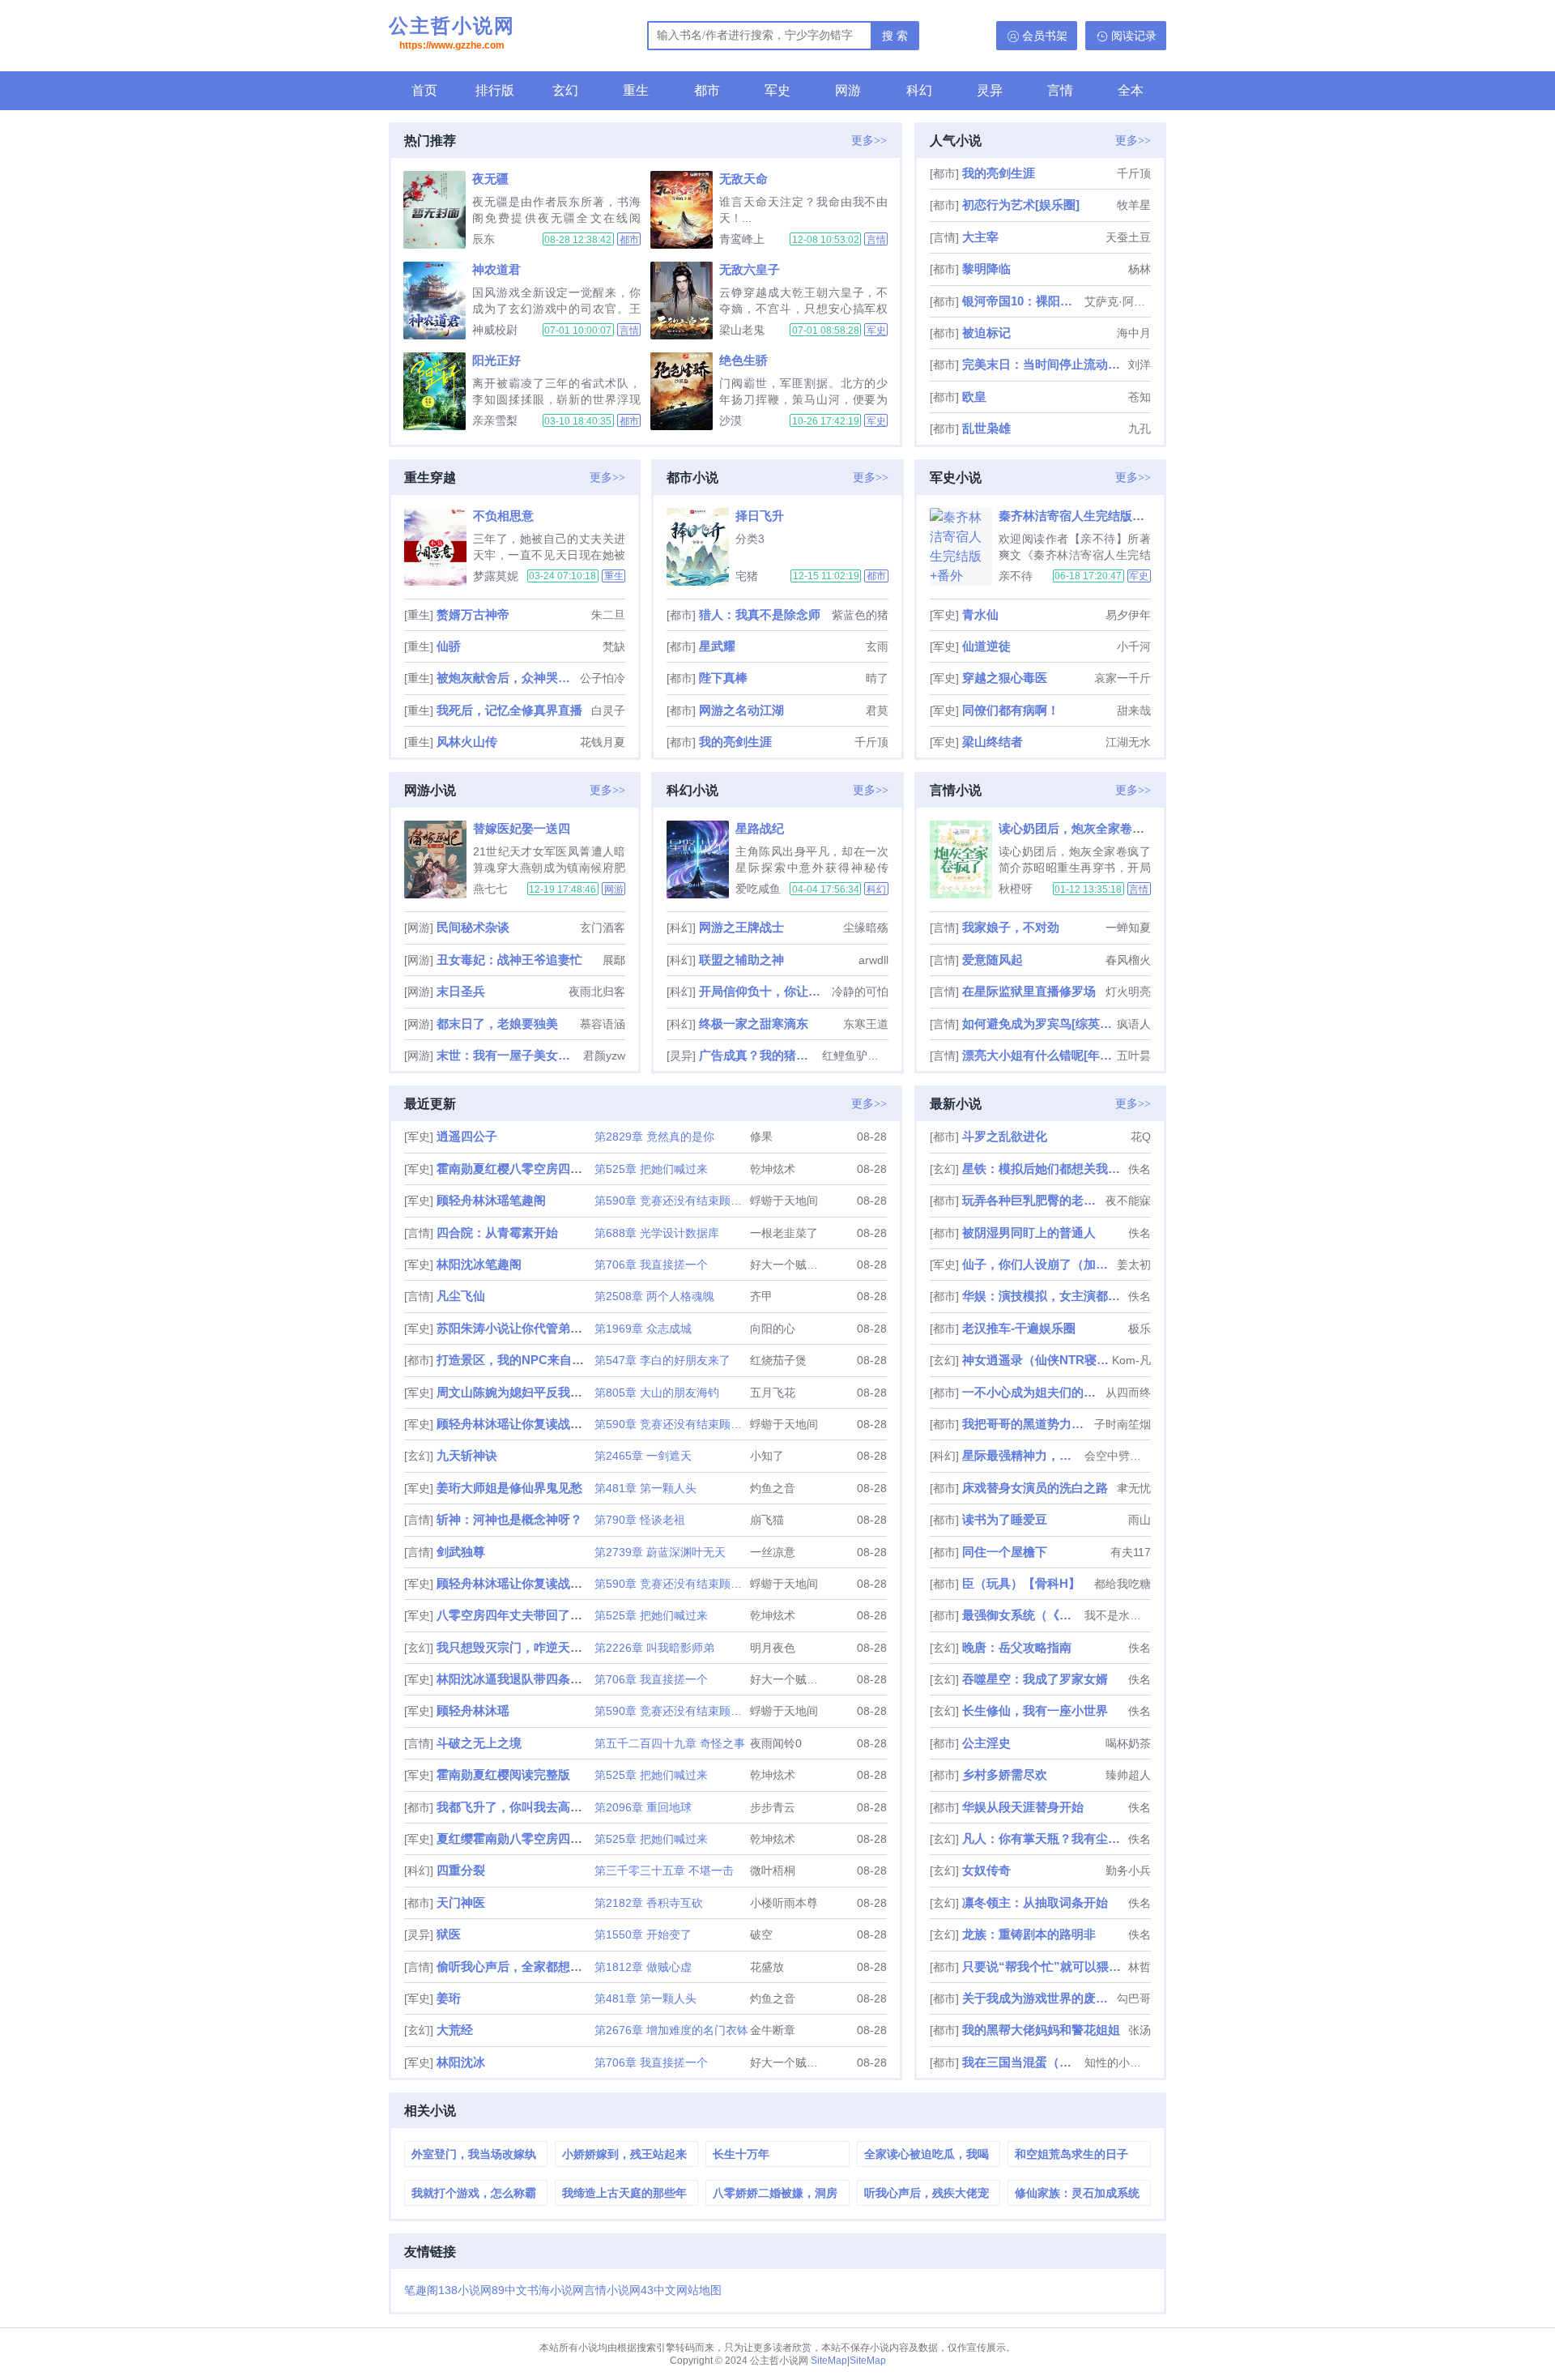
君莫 (877, 710)
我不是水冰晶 (1118, 1615)
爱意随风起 (993, 960)
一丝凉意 (773, 1552)
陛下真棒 (723, 678)
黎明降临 (986, 269)
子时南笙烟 (1123, 1424)
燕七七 (490, 889)
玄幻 (565, 90)
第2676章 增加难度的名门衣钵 (671, 2030)
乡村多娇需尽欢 (1005, 1774)
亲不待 (1016, 576)
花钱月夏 (603, 742)
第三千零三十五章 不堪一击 (664, 1870)
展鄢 (614, 960)
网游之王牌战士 (741, 927)
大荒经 (455, 2030)
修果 (761, 1137)
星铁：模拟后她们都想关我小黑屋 (1044, 1169)
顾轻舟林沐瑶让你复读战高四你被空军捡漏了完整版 (576, 1583)
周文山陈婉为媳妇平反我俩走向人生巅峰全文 (558, 1392)
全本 (1131, 90)
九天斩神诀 (467, 1455)
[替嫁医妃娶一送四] (439, 859)
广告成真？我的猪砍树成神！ (758, 1055)
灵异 (990, 90)
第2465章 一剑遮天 (643, 1456)
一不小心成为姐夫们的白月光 (1032, 1392)
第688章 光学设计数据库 (657, 1233)
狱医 (449, 1934)
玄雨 (877, 646)
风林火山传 (467, 742)
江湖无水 (1128, 742)
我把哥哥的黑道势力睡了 (1027, 1424)
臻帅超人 (1128, 1775)
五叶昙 (1134, 1056)
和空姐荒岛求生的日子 (1071, 2154)
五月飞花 (773, 1393)
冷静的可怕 (860, 992)
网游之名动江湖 (741, 710)
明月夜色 (773, 1648)
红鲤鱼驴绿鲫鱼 (855, 1056)
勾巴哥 (1134, 1998)
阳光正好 (496, 360)
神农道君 (496, 269)
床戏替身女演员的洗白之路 (1035, 1488)
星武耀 (717, 646)
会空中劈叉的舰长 (1118, 1456)
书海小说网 (556, 2290)
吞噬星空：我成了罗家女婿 (1035, 1679)
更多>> (869, 141)
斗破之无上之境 (479, 1743)
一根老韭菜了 (784, 1233)
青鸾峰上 (742, 239)
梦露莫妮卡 (496, 576)
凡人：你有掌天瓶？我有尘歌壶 (1044, 1838)
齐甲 (761, 1296)
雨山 (1140, 1520)
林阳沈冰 (461, 2062)
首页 (424, 90)
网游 (848, 90)
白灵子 (608, 710)
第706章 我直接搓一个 (651, 1265)
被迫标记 (986, 333)
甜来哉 (1134, 710)
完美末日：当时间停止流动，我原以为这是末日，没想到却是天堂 (1044, 364)
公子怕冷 (603, 678)
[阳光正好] (438, 391)
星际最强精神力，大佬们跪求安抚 (1022, 1455)
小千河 (1134, 646)
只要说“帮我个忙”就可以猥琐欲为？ (1044, 1966)
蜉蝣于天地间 (784, 1201)
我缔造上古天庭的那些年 (624, 2193)
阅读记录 (1134, 36)
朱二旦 (608, 615)
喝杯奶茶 (1128, 1743)
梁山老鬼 (742, 330)
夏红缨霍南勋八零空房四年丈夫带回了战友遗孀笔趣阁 (582, 1838)
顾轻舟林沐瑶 (473, 1710)
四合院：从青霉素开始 (497, 1233)
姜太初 (1134, 1265)
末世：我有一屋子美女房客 (508, 1055)
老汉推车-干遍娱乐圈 (1019, 1328)
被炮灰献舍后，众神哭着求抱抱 (507, 678)
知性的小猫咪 (1118, 2062)
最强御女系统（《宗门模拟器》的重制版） (1022, 1615)
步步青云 (773, 1807)
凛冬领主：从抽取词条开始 (1035, 1902)
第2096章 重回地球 (643, 1807)
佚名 (1140, 1169)
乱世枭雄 (986, 428)
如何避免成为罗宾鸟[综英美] (1038, 1024)
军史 (777, 90)
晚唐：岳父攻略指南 (1017, 1647)
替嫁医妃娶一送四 (522, 828)
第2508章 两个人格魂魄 (654, 1296)
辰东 (484, 239)
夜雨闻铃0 (776, 1743)
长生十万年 (741, 2154)
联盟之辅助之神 (741, 960)
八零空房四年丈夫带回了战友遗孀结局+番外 (556, 1615)
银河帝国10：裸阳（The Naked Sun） (1022, 301)
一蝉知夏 (1128, 928)
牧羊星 (1134, 205)
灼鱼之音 (773, 1488)
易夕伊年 (1128, 615)
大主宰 (980, 237)
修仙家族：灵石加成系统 (1077, 2193)
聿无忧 (1134, 1488)
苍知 (1140, 397)
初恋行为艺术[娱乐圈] (1021, 205)
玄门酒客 (603, 928)
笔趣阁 (421, 2290)
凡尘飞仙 (461, 1296)
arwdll (873, 960)
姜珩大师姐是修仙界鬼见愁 (509, 1488)
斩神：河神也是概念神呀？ (509, 1519)
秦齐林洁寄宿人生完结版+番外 (1081, 516)
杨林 (1140, 269)
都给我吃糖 (1123, 1584)
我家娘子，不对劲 (1011, 927)
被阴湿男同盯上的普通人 (1029, 1233)
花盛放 (767, 1967)
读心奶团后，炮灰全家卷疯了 (1078, 828)
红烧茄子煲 (778, 1360)
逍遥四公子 (467, 1136)
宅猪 (747, 576)
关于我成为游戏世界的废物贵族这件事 (1038, 1998)
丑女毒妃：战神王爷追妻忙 (509, 960)
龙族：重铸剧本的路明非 (1029, 1934)
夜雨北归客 (597, 992)
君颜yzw (604, 1056)
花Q (1141, 1137)
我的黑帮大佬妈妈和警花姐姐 (1041, 2030)
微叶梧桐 (773, 1870)
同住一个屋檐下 (1005, 1552)
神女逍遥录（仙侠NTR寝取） (1035, 1360)
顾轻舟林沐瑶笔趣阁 (491, 1200)
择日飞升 (760, 516)
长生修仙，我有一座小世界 (1035, 1710)
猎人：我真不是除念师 (760, 614)
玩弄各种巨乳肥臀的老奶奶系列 (1032, 1200)
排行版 (495, 90)
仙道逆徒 (986, 646)
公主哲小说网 (452, 33)
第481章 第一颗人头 (645, 1488)
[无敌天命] (685, 210)
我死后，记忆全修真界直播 (509, 710)
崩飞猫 (767, 1520)
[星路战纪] (701, 859)
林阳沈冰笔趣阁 (479, 1264)
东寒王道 (866, 1024)
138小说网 (465, 2290)
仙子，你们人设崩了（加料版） (1038, 1264)
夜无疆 (490, 179)
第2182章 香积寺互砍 (649, 1903)
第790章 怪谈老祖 (640, 1520)
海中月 (1134, 333)
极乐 (1140, 1329)
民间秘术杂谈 (473, 927)
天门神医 (461, 1902)
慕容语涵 (603, 1024)
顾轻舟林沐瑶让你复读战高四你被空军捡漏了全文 (570, 1424)
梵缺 (614, 646)
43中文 (658, 2290)
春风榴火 (1128, 960)
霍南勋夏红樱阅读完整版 (503, 1774)
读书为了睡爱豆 (1005, 1519)
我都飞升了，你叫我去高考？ (515, 1807)
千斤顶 (1134, 173)
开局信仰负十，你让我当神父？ (763, 991)
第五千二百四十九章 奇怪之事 (670, 1743)
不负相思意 (503, 516)
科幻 (919, 90)
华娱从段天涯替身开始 (1023, 1807)
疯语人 (1134, 1024)
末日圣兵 (461, 991)
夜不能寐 (1128, 1201)
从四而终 (1128, 1393)
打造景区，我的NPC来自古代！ (522, 1360)
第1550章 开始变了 (643, 1934)
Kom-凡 (1131, 1360)
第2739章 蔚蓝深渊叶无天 (660, 1552)
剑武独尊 (461, 1552)
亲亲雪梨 (495, 420)
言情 (1060, 90)
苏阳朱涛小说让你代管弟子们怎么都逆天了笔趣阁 (570, 1328)
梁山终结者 (993, 742)
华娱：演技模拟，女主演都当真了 (1044, 1296)
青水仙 (980, 614)
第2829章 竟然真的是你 (654, 1137)
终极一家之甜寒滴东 (754, 1024)
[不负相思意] (439, 547)
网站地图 (699, 2290)
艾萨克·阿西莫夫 (1118, 301)
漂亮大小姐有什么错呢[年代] (1038, 1055)
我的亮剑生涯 (999, 173)
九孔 (1140, 429)
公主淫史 (986, 1743)
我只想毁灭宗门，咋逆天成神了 (522, 1647)
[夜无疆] (438, 210)
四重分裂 (461, 1870)
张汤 (1140, 2030)
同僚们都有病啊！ (1011, 710)
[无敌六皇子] (685, 301)
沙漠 (731, 420)
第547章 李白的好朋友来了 (662, 1360)
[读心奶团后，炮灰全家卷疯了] (964, 859)
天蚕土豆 (1128, 237)
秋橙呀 (1016, 889)
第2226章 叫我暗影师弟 (654, 1648)
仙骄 (449, 646)
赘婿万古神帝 (473, 614)
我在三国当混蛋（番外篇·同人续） (1022, 2062)
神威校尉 (495, 330)
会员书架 (1045, 36)
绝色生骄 (743, 360)
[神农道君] (438, 301)
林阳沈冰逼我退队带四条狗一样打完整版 (546, 1679)
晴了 (877, 678)
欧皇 (974, 397)
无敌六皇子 (750, 269)
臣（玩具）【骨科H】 (1021, 1583)
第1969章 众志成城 (643, 1329)
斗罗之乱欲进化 (1005, 1136)
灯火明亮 (1128, 992)
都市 (707, 90)
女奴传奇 (986, 1870)
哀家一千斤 (1123, 678)
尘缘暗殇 (866, 928)
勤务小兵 (1128, 1870)
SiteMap (829, 2361)
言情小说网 (612, 2290)
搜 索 (895, 36)
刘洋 (1140, 365)
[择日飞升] (701, 547)
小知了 (767, 1456)
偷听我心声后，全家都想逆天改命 (528, 1966)
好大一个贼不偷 (790, 1265)
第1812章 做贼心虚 (643, 1967)
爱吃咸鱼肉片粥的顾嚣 (758, 889)
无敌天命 (743, 179)
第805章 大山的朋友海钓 (657, 1393)
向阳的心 (773, 1329)
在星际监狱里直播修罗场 (1029, 991)
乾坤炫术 (773, 1169)
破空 (761, 1934)
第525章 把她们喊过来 (651, 1169)
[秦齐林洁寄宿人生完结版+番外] (964, 547)
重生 (636, 90)
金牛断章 (773, 2030)
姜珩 (449, 1998)
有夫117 (1131, 1552)
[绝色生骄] (685, 391)
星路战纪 (760, 828)
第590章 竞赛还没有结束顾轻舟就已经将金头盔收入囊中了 (742, 1201)
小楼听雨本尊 (784, 1903)
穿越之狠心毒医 (1005, 678)
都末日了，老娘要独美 (497, 1024)
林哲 (1140, 1967)
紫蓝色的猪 (860, 615)
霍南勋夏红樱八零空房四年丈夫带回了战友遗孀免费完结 (588, 1169)
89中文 (509, 2290)
